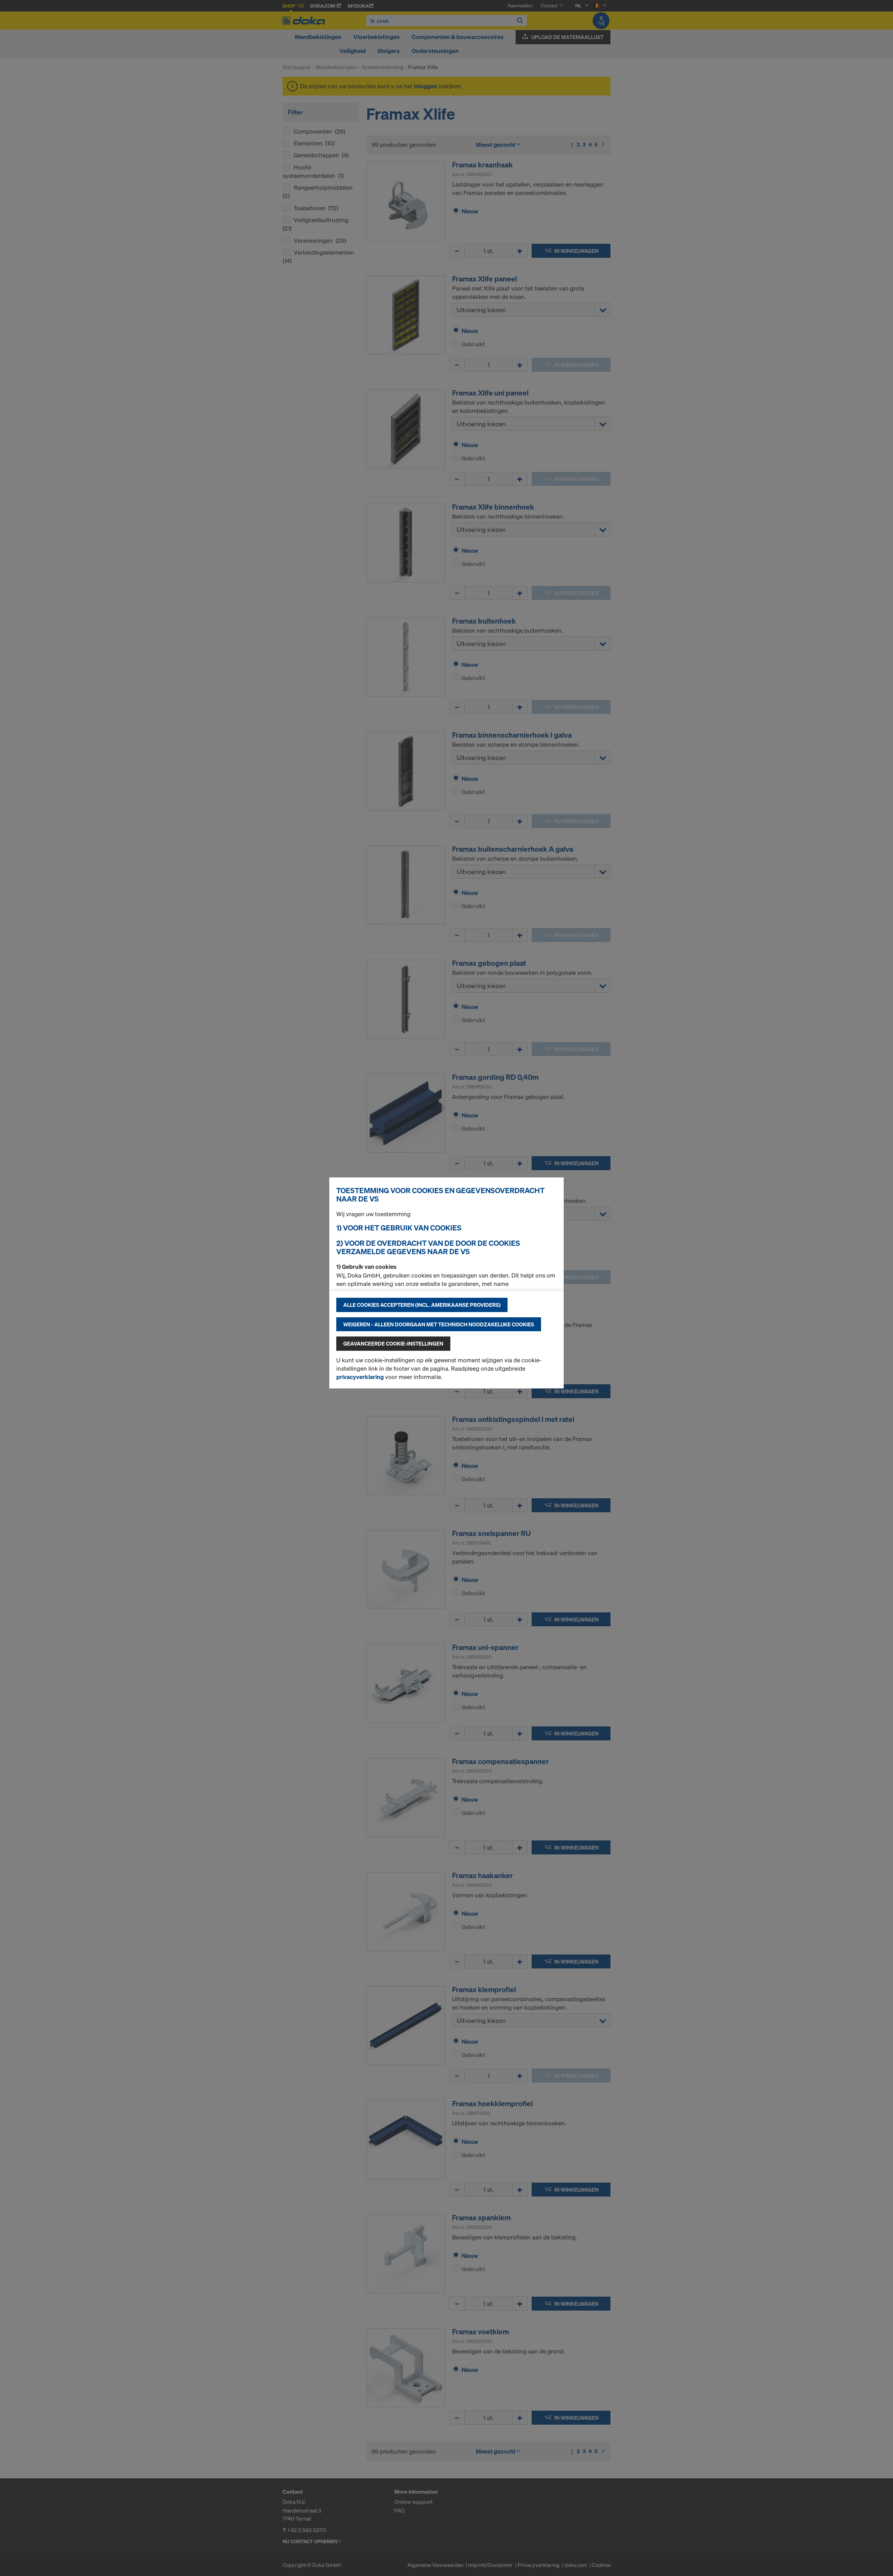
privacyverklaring (360, 1377)
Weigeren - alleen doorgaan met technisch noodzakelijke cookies (439, 1324)
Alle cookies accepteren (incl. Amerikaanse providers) (422, 1305)
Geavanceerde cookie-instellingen (393, 1343)
